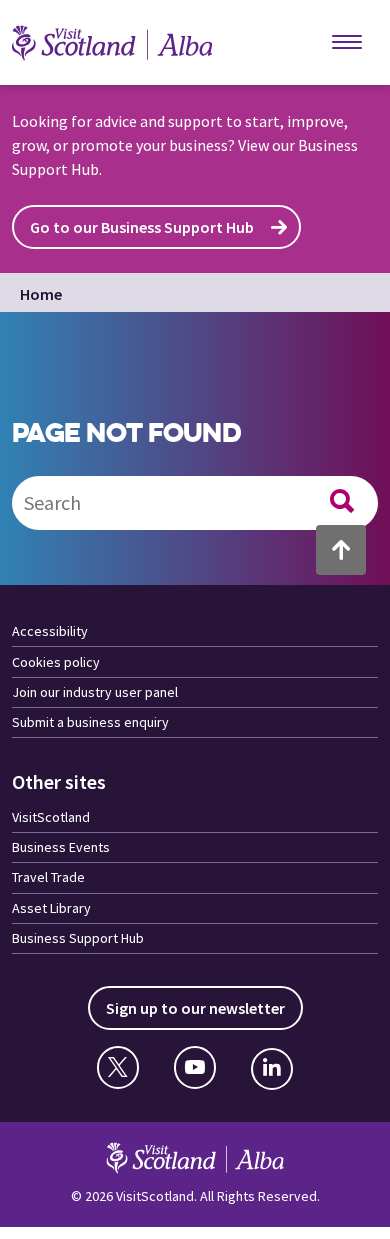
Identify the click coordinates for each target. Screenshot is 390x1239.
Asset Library (51, 908)
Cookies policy (56, 662)
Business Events (61, 847)
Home (41, 294)
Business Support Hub (78, 938)
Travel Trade (48, 877)
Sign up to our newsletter (195, 1008)
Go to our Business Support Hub (142, 227)
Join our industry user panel (95, 692)
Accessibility (50, 631)
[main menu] (347, 43)
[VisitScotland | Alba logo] (132, 43)
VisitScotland (51, 817)
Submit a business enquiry (90, 722)
